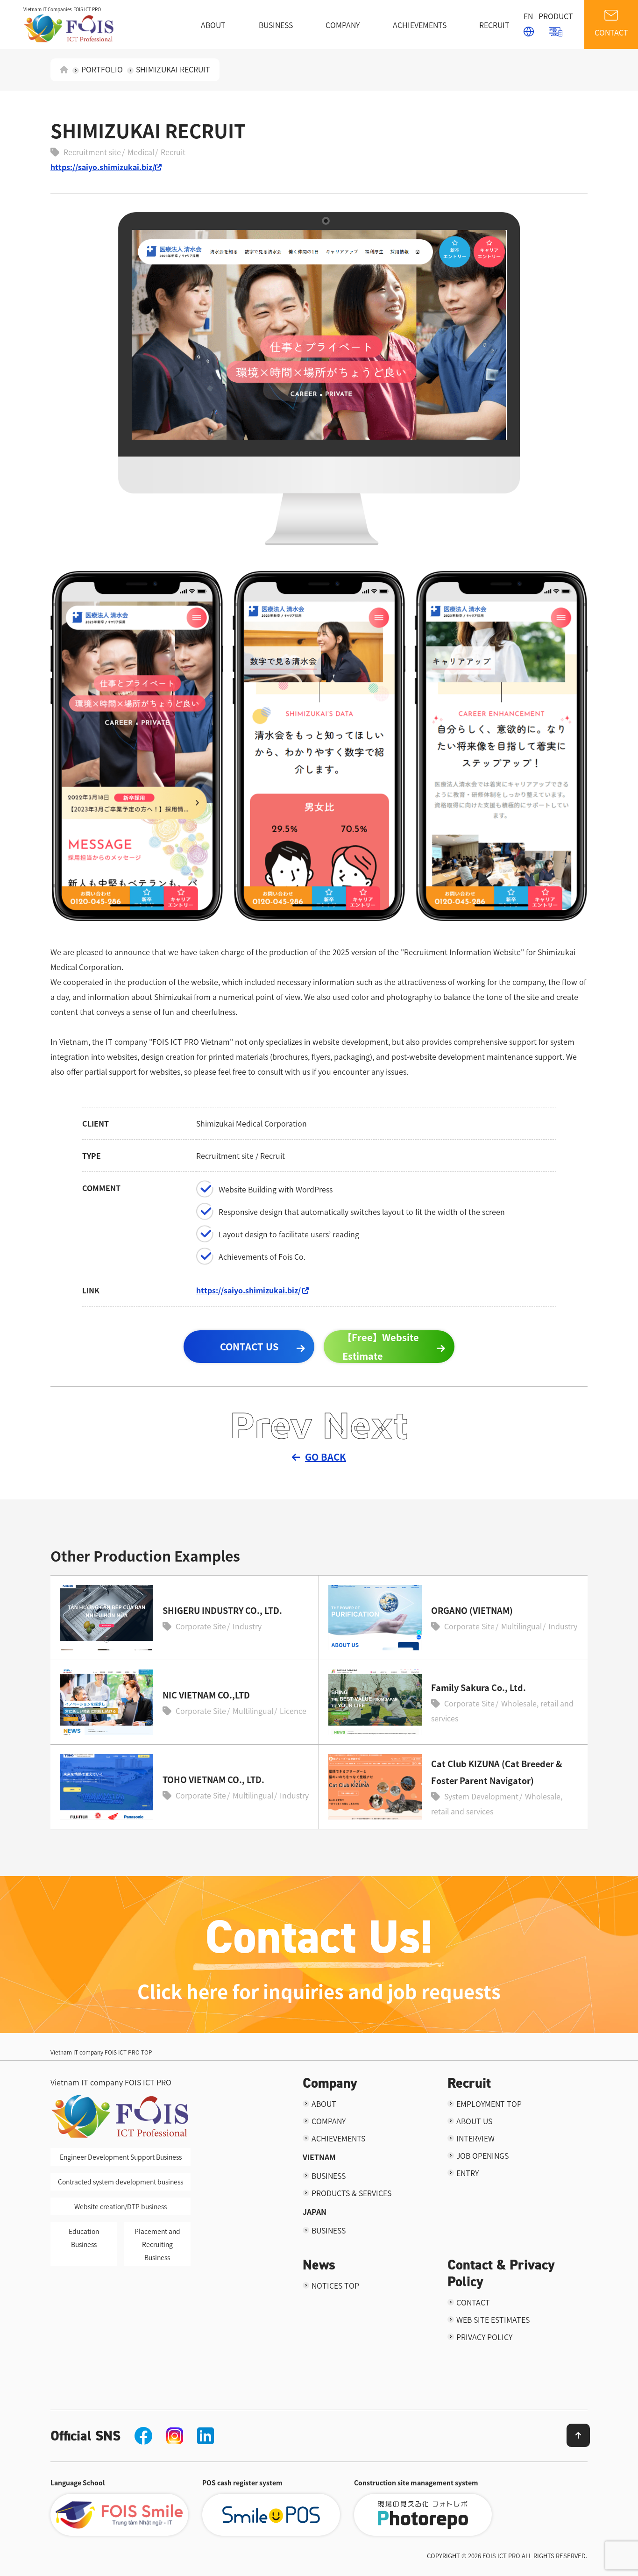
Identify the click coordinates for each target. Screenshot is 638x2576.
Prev (271, 1424)
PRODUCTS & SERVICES (351, 2193)
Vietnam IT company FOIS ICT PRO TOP (101, 2052)
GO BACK (326, 1457)
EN (528, 16)
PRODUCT (556, 16)
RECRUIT (494, 25)
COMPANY (343, 25)
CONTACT (611, 32)
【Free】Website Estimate (381, 1346)
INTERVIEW (475, 2138)
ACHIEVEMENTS (420, 25)
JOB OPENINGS (482, 2155)
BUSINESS (276, 25)
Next (365, 1424)
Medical (141, 152)
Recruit (173, 152)
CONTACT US (249, 1346)
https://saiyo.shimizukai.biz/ (103, 167)
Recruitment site (92, 152)
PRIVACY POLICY (484, 2337)
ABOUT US (474, 2121)
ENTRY (468, 2173)
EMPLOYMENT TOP (489, 2104)
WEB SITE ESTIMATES (493, 2319)
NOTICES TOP (335, 2285)
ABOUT (213, 25)
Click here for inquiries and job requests (319, 1991)
